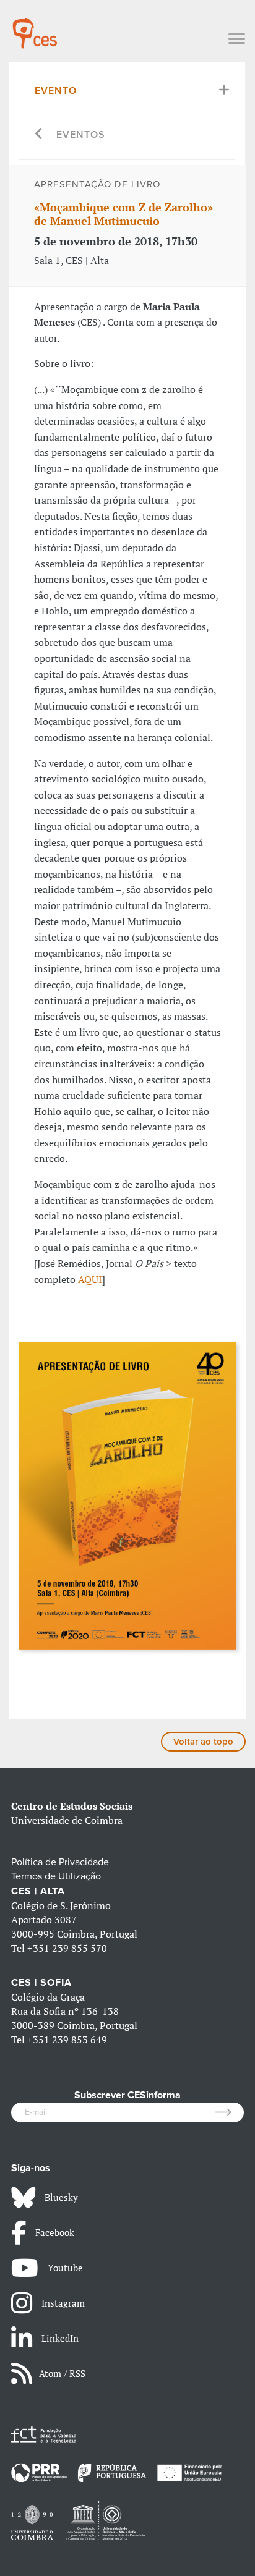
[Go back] (39, 135)
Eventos (81, 135)
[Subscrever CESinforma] (229, 2112)
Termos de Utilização (56, 1876)
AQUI (90, 1279)
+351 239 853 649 (67, 2040)
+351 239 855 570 (67, 1948)
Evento (56, 91)
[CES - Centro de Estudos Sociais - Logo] (35, 27)
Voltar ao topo (203, 1742)
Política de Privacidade (60, 1862)
